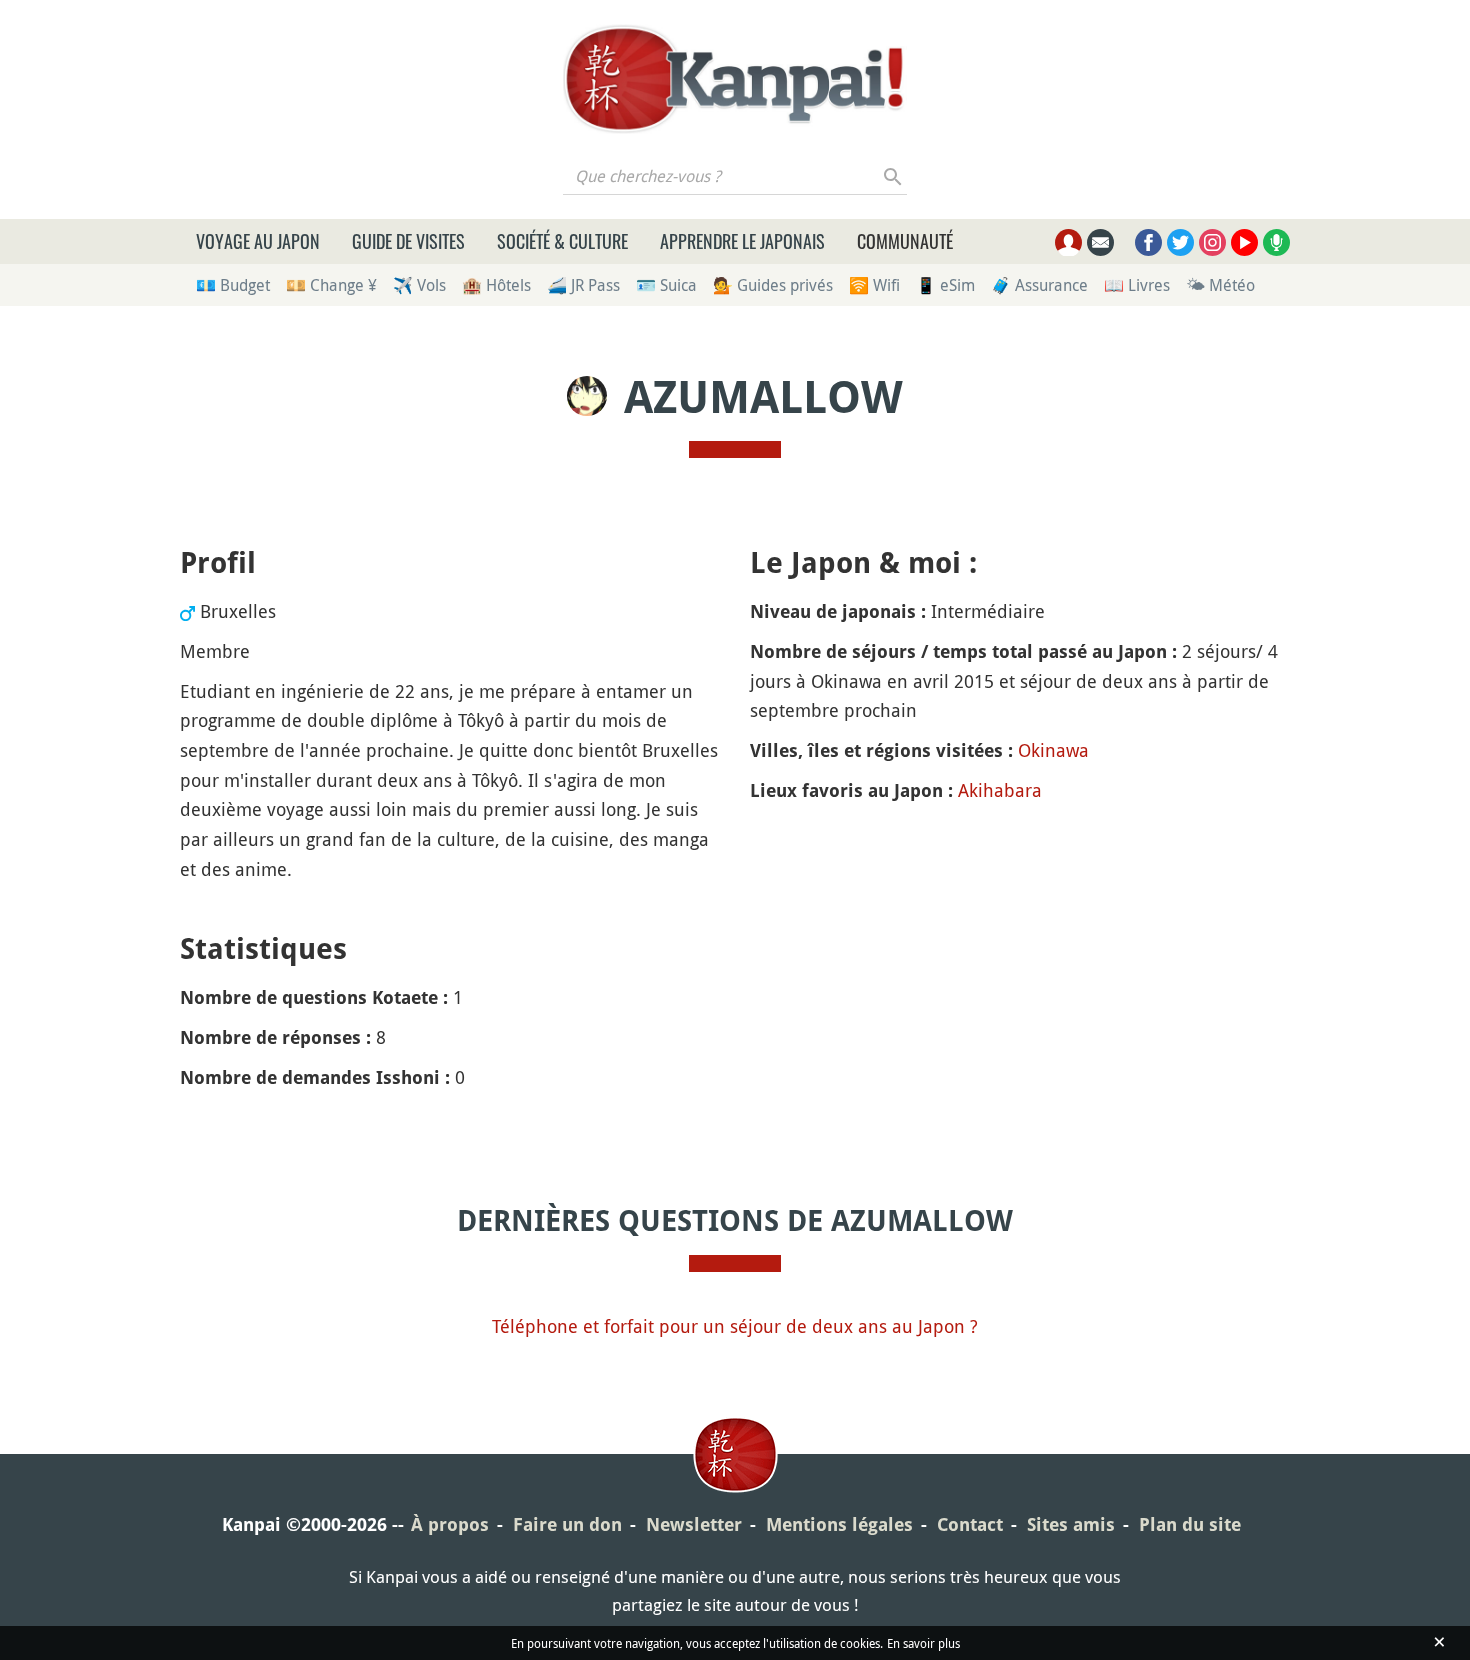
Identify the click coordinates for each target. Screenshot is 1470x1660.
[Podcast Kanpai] (1276, 242)
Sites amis (1071, 1524)
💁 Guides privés (773, 285)
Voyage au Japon (258, 241)
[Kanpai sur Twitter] (1180, 242)
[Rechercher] (893, 176)
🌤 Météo (1220, 285)
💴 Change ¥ (331, 285)
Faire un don (567, 1524)
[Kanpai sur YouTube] (1244, 242)
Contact (970, 1524)
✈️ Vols (419, 285)
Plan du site (1190, 1524)
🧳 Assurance (1039, 285)
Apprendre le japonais (742, 241)
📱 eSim (945, 285)
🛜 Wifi (874, 285)
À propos (450, 1524)
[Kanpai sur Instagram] (1212, 242)
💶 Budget (233, 285)
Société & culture (562, 241)
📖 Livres (1137, 285)
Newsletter (694, 1524)
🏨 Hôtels (496, 285)
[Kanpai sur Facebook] (1148, 242)
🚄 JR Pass (583, 285)
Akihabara (1000, 790)
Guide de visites (408, 241)
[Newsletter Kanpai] (1100, 242)
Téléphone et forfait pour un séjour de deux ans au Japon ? (735, 1326)
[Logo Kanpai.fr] (735, 79)
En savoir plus (923, 1643)
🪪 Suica (666, 285)
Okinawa (1053, 750)
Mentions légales (839, 1524)
